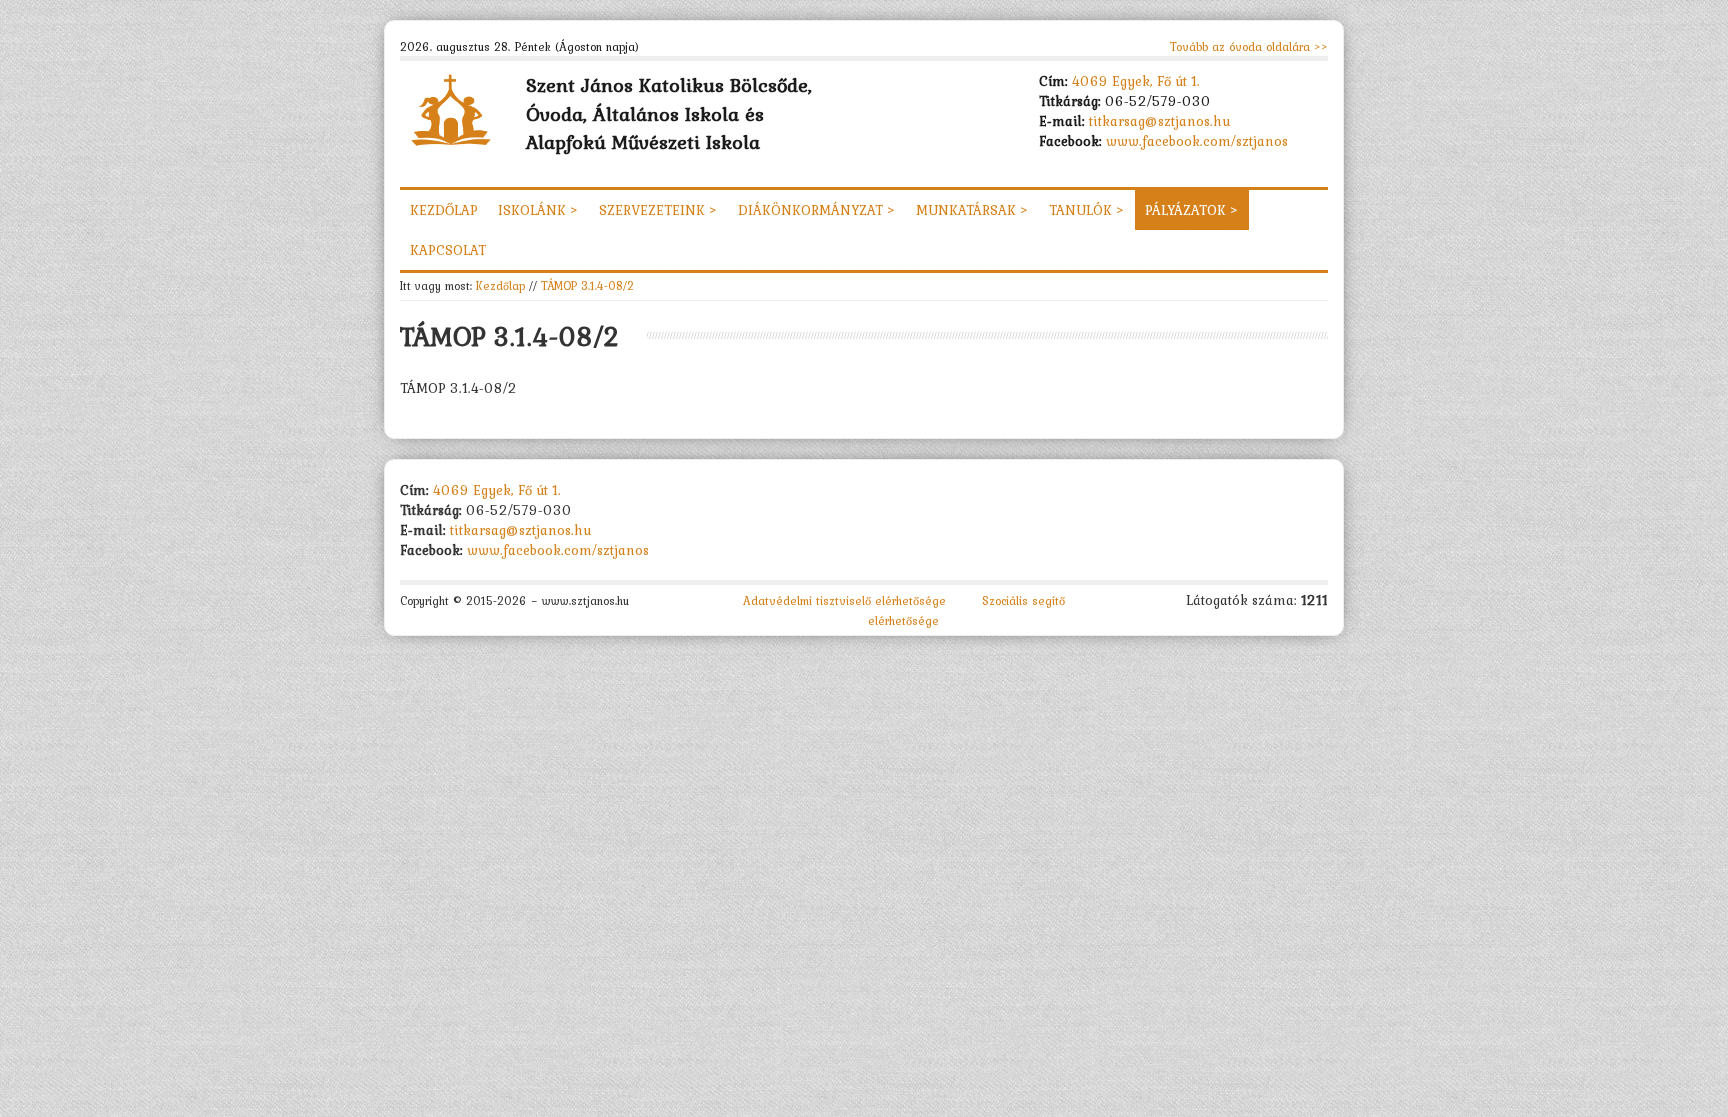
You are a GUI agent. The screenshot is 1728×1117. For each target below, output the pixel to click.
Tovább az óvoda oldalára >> (1249, 47)
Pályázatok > (1192, 210)
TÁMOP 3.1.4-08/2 (587, 285)
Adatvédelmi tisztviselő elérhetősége (844, 601)
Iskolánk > (538, 210)
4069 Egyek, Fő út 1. (1136, 81)
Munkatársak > (972, 210)
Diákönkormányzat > (817, 210)
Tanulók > (1087, 210)
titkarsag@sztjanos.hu (1160, 121)
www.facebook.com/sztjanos (1197, 141)
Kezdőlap (444, 210)
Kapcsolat (448, 250)
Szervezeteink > (658, 210)
